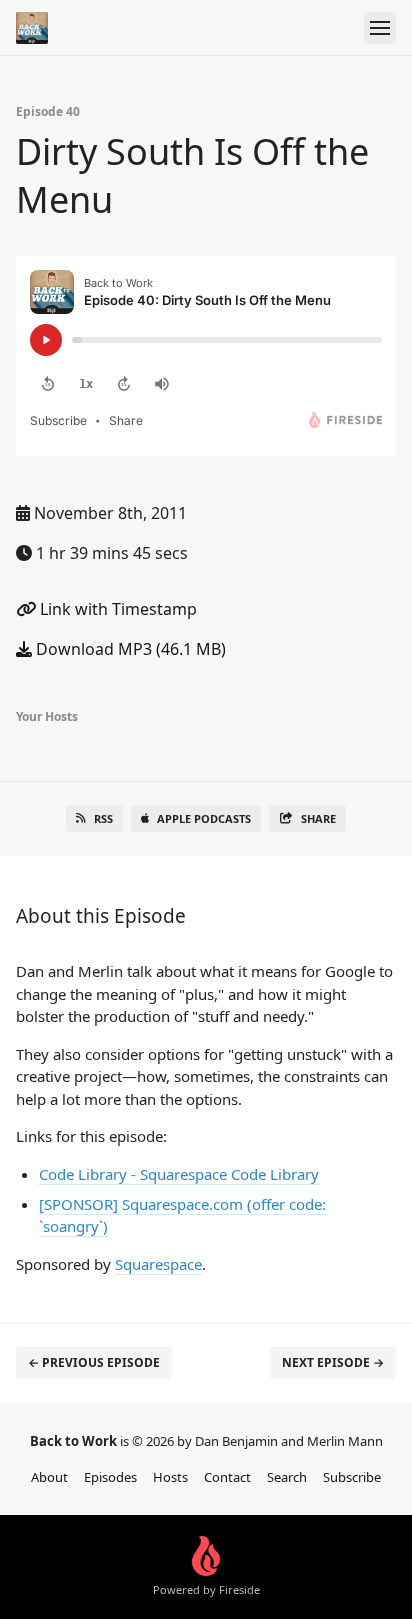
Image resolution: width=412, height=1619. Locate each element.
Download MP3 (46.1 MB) (129, 649)
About (49, 1477)
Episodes (110, 1477)
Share (318, 818)
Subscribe (352, 1477)
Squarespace (158, 1264)
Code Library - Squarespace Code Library (179, 1174)
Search (287, 1477)
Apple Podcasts (204, 818)
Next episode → (333, 1362)
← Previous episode (94, 1362)
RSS (103, 818)
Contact (227, 1477)
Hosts (170, 1477)
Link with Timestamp (116, 609)
